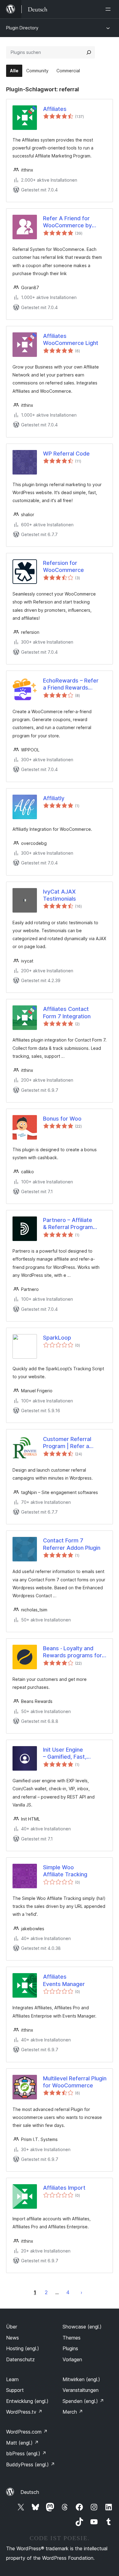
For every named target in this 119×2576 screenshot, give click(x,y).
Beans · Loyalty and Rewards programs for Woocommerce (72, 1652)
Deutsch (30, 2492)
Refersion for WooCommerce (63, 566)
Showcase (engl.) (82, 2327)
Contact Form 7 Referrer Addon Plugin (72, 1544)
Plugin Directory (22, 28)
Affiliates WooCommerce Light (71, 339)
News (13, 2338)
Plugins (70, 2348)
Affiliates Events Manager (64, 1980)
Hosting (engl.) (23, 2348)
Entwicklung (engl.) (27, 2401)
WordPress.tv (24, 2412)
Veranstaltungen (81, 2390)
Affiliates (55, 109)
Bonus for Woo (62, 1119)
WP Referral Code (66, 454)
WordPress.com (27, 2432)
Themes (72, 2338)
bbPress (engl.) (26, 2453)
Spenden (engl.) (83, 2401)
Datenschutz (20, 2359)
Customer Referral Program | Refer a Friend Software (67, 1443)
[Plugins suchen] (89, 52)
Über (12, 2327)
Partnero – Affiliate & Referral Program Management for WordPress (68, 1224)
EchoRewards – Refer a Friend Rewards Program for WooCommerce (71, 684)
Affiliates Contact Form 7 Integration (67, 1012)
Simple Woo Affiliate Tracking (65, 1871)
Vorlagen (72, 2359)
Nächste (81, 2292)
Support (15, 2390)
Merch (73, 2412)
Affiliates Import (64, 2188)
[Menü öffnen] (109, 9)
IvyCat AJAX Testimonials (60, 895)
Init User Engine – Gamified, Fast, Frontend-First (65, 1753)
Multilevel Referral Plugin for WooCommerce (75, 2082)
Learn (12, 2379)
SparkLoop (57, 1338)
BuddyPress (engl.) (31, 2464)
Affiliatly (54, 798)
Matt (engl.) (22, 2443)
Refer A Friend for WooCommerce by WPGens (67, 222)
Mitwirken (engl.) (81, 2379)
